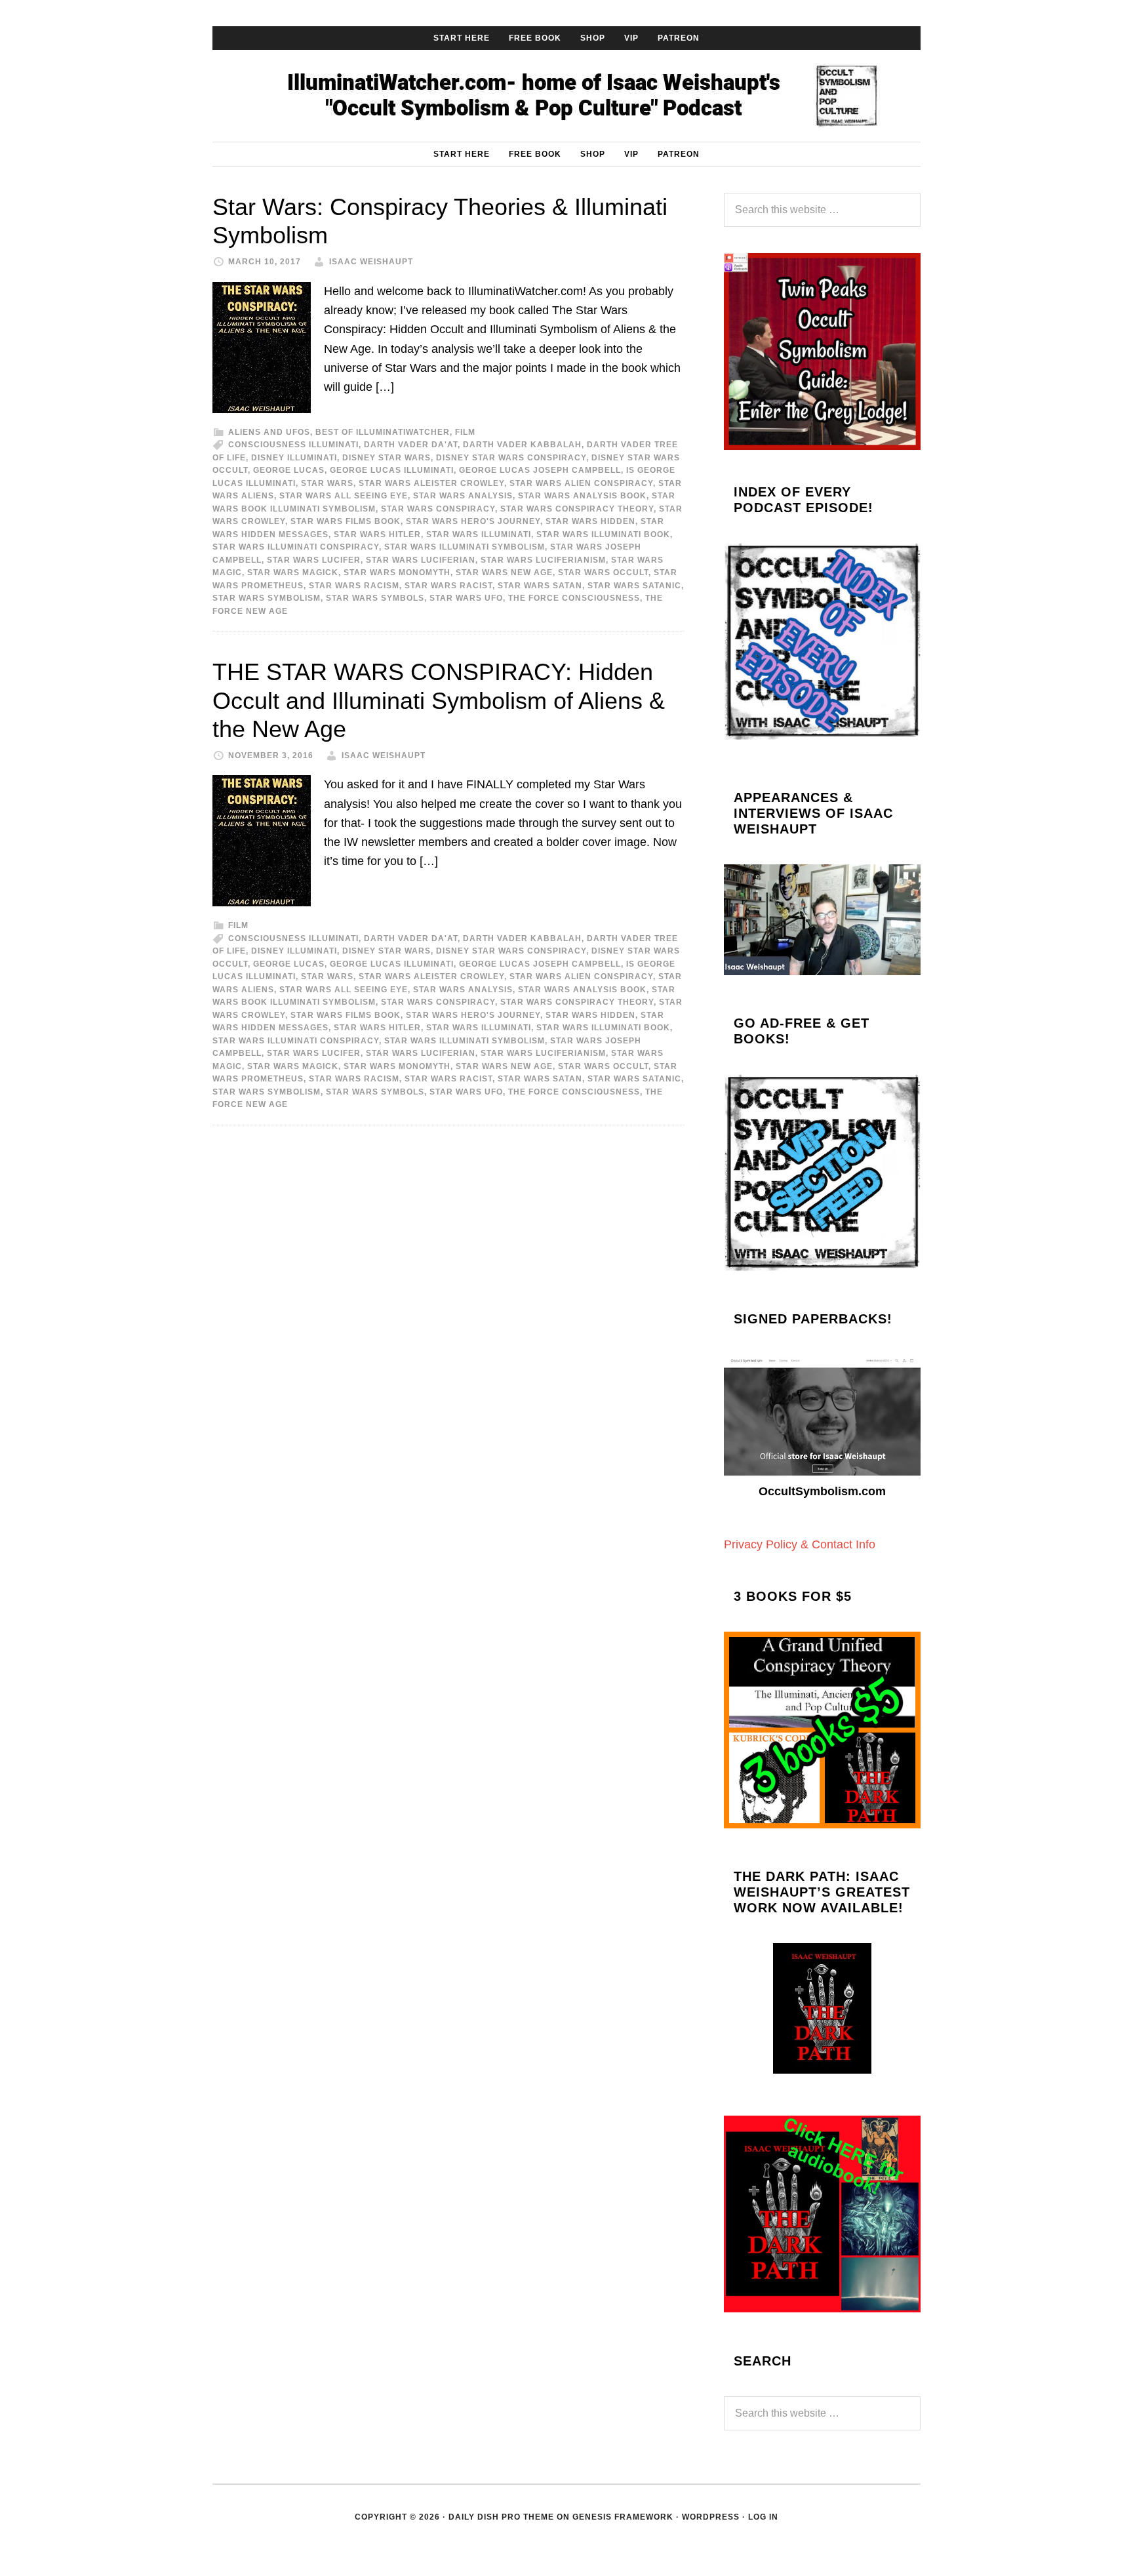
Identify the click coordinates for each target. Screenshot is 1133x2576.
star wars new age (504, 573)
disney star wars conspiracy (511, 458)
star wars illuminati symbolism (465, 547)
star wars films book (346, 521)
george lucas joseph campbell (540, 470)
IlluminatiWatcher (566, 96)
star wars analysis (463, 496)
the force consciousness (574, 598)
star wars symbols (375, 598)
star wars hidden (590, 521)
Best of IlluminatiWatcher (383, 432)
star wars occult (603, 573)
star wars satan (540, 586)
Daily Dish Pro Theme (501, 2517)
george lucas (289, 470)
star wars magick (293, 573)
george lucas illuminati (392, 470)
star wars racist (448, 586)
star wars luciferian (421, 560)
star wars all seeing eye (344, 496)
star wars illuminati (479, 534)
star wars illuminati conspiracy (296, 547)
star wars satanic (634, 586)
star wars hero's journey (473, 521)
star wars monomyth (397, 573)
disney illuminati (294, 458)
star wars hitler (377, 534)
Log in (763, 2517)
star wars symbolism (267, 598)
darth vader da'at (411, 445)
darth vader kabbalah (522, 445)
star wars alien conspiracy (581, 483)
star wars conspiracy (438, 509)
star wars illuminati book (603, 534)
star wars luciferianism (543, 560)
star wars (327, 483)
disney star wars (387, 458)
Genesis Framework (623, 2517)
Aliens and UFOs (269, 432)
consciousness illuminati (293, 445)
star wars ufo (466, 598)
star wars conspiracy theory (577, 509)
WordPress (711, 2517)
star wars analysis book (582, 496)
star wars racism (354, 586)
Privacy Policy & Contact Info (800, 1544)
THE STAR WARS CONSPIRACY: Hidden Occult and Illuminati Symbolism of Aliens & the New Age (439, 700)
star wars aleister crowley (431, 483)
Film (465, 432)
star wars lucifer (314, 560)
